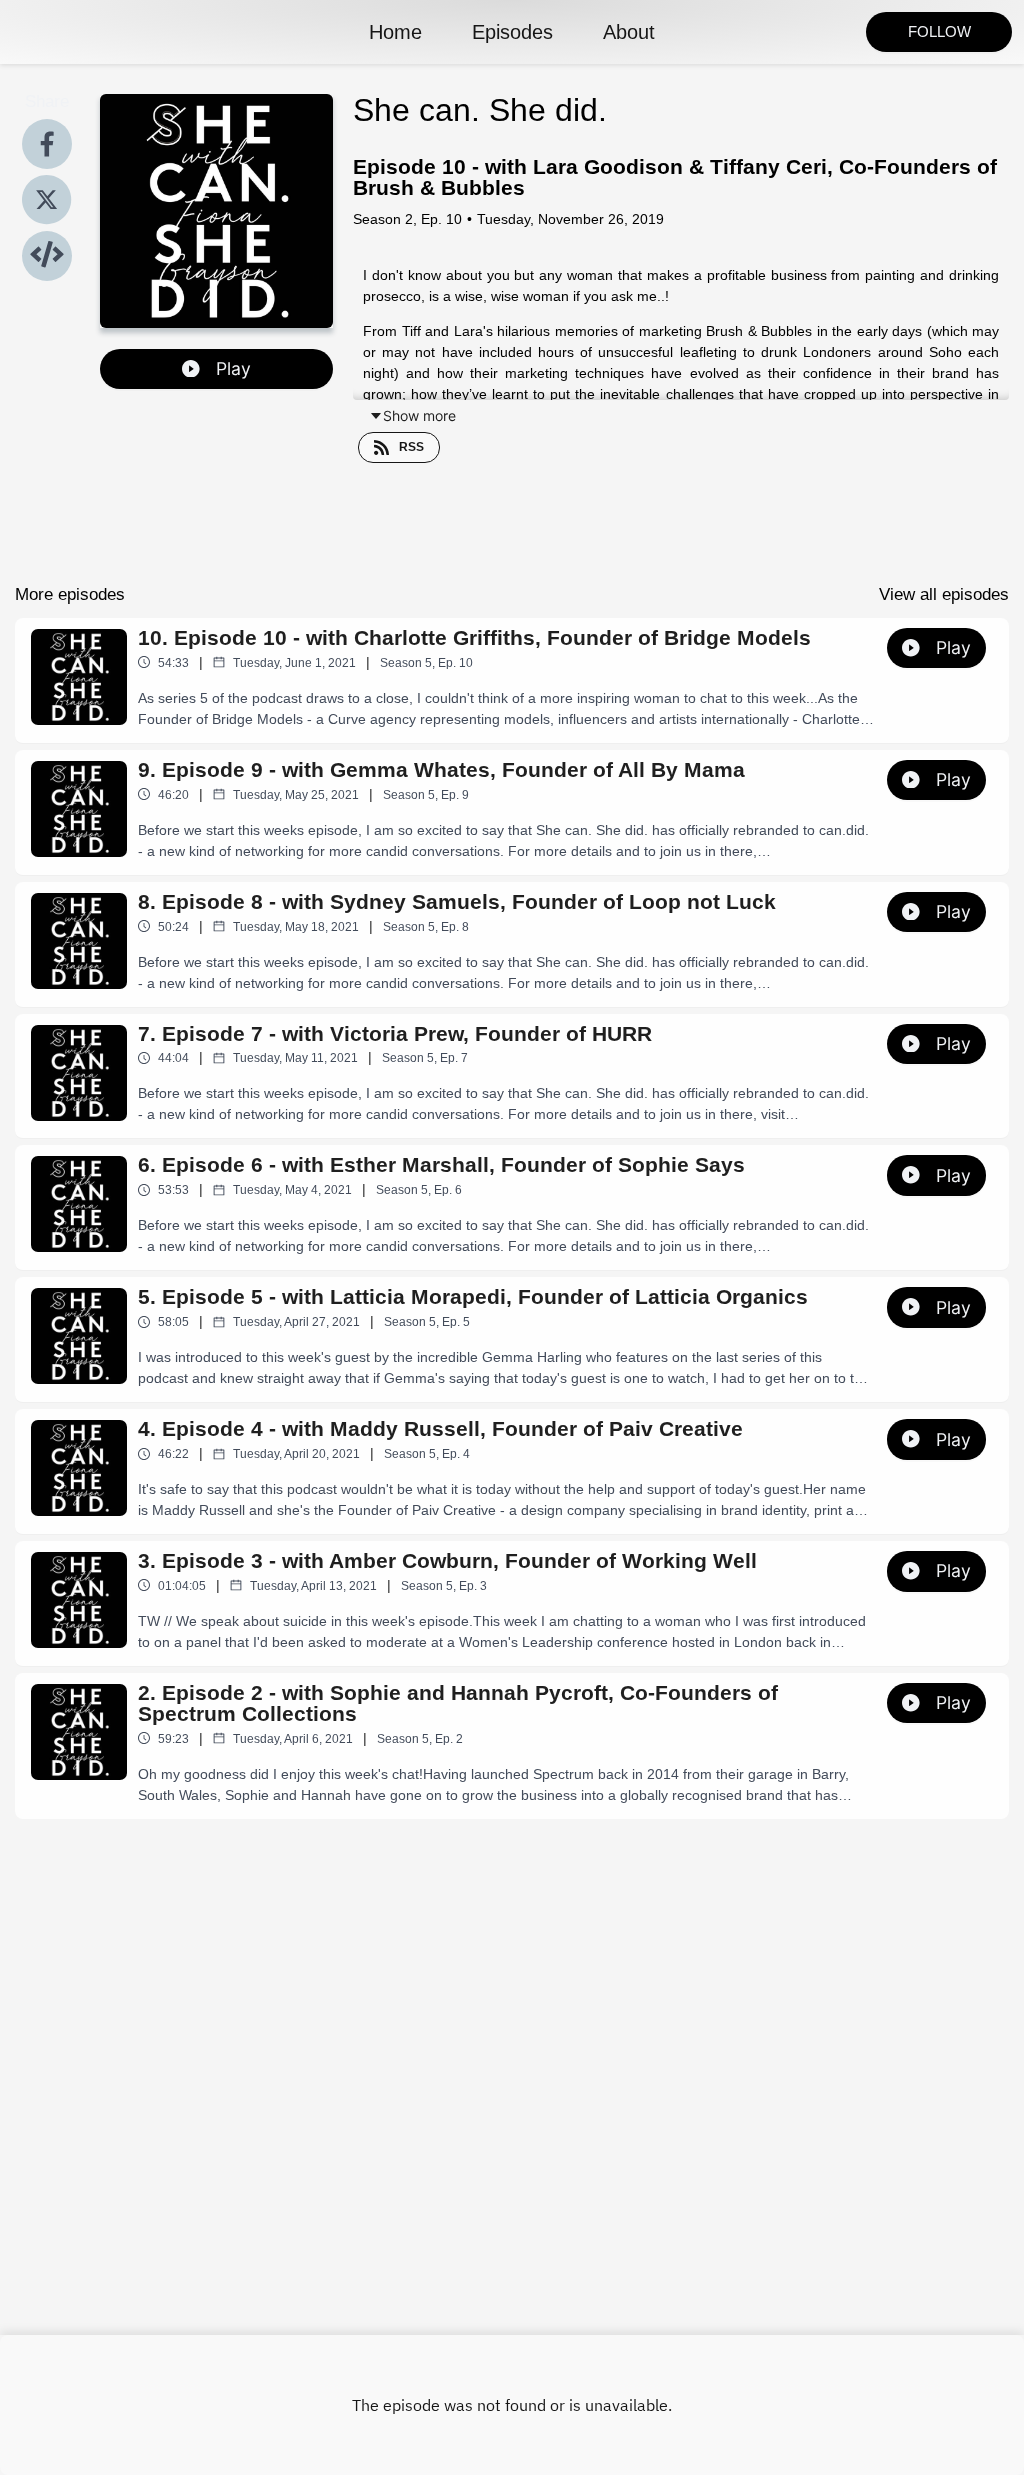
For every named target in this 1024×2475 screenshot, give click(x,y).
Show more (419, 415)
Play (233, 368)
